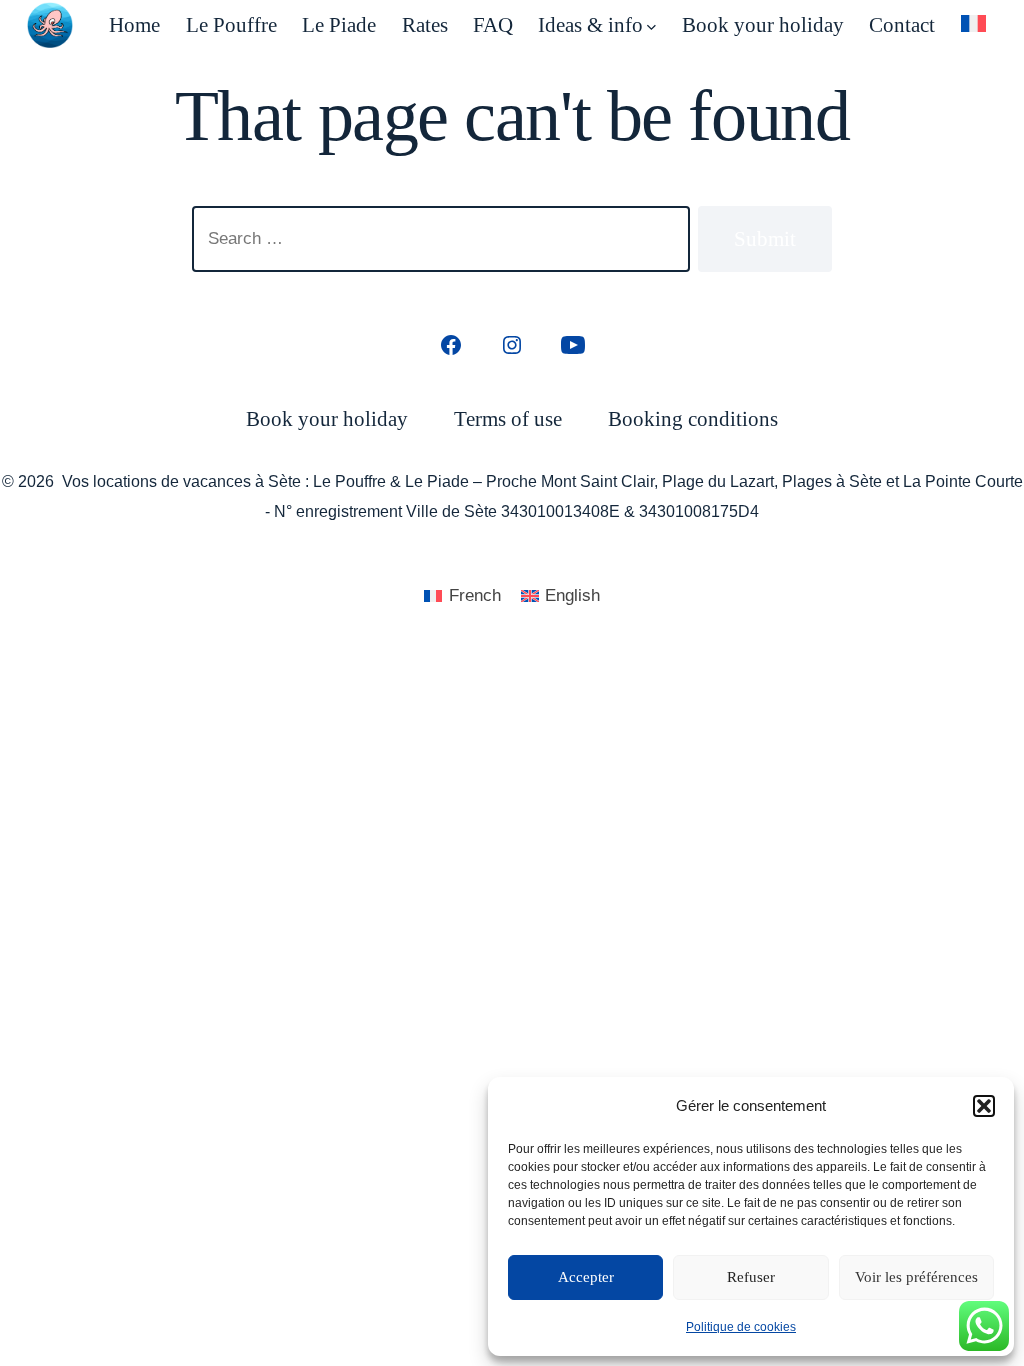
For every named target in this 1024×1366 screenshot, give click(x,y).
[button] (984, 1106)
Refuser (751, 1277)
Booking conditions (693, 418)
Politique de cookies (741, 1327)
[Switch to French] (973, 23)
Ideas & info (590, 24)
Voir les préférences (916, 1277)
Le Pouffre (231, 24)
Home (134, 24)
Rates (425, 24)
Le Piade (339, 24)
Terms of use (508, 418)
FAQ (493, 24)
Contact (902, 24)
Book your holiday (763, 24)
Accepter (586, 1277)
